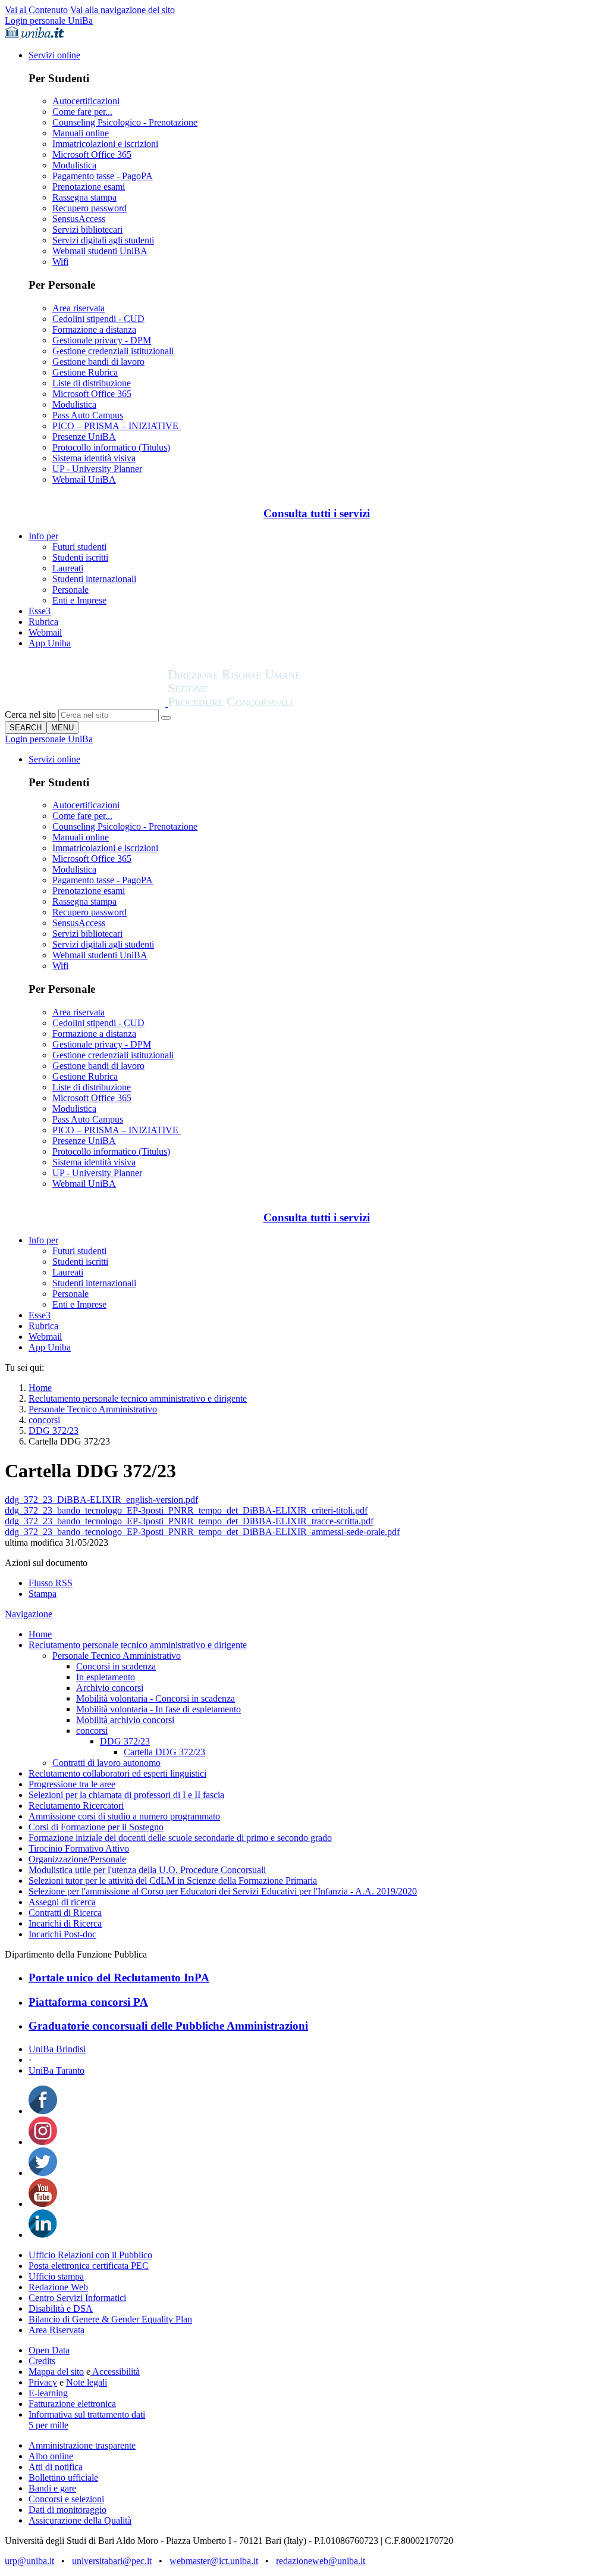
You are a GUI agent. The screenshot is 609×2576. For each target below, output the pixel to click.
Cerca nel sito (30, 715)
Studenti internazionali (94, 579)
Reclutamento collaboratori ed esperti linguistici (117, 1773)
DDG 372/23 (54, 1431)
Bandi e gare (52, 2488)
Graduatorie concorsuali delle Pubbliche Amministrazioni (168, 2026)
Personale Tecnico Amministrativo (93, 1409)
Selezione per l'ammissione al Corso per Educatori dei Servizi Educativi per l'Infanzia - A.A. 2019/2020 (223, 1891)
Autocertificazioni (86, 101)
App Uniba (50, 643)
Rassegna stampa (84, 197)
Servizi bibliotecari (87, 229)
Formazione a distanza (94, 329)
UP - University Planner (97, 469)
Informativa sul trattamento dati (87, 2414)
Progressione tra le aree (72, 1784)
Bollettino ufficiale (63, 2477)
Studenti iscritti (80, 557)
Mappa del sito (56, 2372)
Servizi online (54, 55)
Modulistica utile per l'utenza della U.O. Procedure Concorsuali (147, 1870)
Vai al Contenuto (36, 10)
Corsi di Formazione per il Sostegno (96, 1827)
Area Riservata (56, 2330)
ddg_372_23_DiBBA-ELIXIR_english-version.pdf (101, 1500)
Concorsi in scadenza (116, 1666)
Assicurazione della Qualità (80, 2520)
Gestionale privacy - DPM (102, 340)
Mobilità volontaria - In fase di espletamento (158, 1709)
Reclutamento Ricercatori (76, 1806)
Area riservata (79, 308)
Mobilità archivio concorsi (125, 1720)
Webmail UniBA (84, 479)
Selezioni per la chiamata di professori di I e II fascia (126, 1795)
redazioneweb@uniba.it (321, 2561)
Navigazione (29, 1614)
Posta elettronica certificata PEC (89, 2266)
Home (40, 1388)
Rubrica (43, 622)
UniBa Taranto (56, 2070)
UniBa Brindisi (57, 2049)
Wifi (60, 262)
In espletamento (106, 1677)
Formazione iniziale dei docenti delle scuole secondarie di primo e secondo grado (180, 1838)
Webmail (45, 632)
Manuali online (81, 133)
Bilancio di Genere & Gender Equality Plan (110, 2319)
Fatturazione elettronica (72, 2404)
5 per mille (48, 2425)
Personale (70, 590)
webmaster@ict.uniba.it (214, 2561)
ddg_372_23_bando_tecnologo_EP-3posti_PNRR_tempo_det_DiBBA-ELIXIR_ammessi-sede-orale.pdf (202, 1532)
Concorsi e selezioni (66, 2499)
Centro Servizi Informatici (77, 2298)
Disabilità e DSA (61, 2308)
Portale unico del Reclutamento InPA (119, 1978)
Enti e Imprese (79, 600)
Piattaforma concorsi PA (88, 2002)
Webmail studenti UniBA (100, 251)
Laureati (68, 568)
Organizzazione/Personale (77, 1859)
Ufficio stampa (56, 2276)
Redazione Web (58, 2287)
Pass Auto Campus (88, 415)
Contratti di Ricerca (65, 1913)
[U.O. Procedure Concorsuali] (86, 703)
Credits (42, 2361)
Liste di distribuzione (92, 383)
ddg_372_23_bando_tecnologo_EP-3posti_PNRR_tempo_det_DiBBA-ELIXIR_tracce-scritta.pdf (189, 1521)
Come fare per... (82, 112)
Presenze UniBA (84, 437)
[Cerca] (166, 718)
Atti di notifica (56, 2467)
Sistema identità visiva (94, 458)
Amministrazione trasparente (82, 2445)
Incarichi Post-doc (62, 1934)
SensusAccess (79, 219)
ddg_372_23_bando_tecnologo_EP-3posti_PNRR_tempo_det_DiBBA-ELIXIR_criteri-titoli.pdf (186, 1510)
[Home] (263, 703)
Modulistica (74, 165)
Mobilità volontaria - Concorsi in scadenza (156, 1698)
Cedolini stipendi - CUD (98, 319)
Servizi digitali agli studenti (103, 240)
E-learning (48, 2393)
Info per (43, 536)
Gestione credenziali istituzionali (113, 351)
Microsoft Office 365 (92, 154)
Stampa (43, 1594)
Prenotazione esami (89, 187)
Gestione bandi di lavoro (98, 362)
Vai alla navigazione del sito (123, 10)
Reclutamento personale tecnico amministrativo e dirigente (138, 1398)
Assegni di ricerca (62, 1902)
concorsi (44, 1420)
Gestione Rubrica (85, 372)
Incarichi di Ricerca (65, 1923)
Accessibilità (115, 2372)
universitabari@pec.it (112, 2561)
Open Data (49, 2350)
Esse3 (40, 611)
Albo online (51, 2456)
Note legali (87, 2382)
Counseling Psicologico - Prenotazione (125, 122)
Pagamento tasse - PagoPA (103, 176)
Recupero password (90, 208)
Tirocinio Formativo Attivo (79, 1848)
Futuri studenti (79, 547)
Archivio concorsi (110, 1688)
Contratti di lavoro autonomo (106, 1763)
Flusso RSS (51, 1583)
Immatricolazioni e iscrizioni (105, 144)
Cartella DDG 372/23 (164, 1752)
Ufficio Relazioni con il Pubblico (90, 2255)
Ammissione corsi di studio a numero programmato (124, 1816)
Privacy (43, 2382)
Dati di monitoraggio (68, 2510)
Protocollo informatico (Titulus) (111, 447)
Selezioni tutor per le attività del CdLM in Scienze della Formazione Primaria (173, 1881)
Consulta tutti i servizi (317, 513)
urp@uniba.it (29, 2561)
